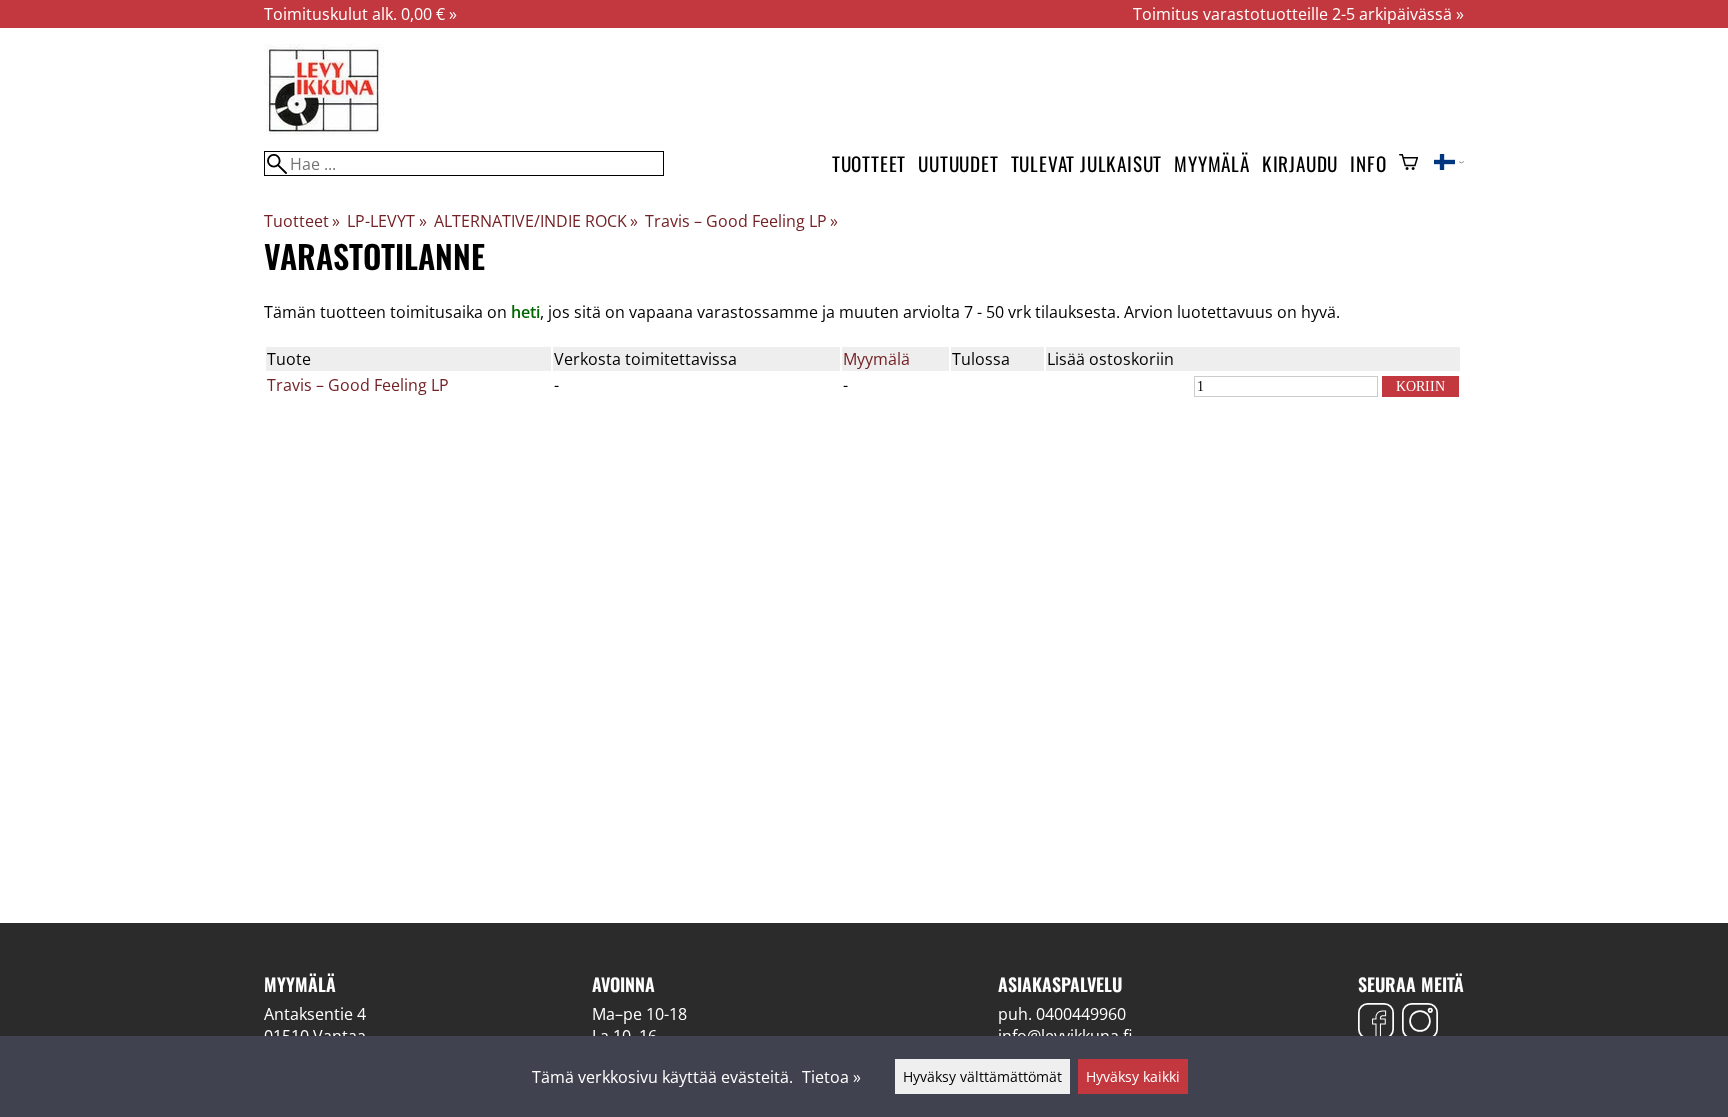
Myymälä (1212, 163)
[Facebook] (1376, 1023)
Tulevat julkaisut (1087, 163)
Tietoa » (831, 1077)
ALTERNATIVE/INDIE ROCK (536, 221)
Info (1368, 163)
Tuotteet (869, 163)
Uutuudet (958, 163)
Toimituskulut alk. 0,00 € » (360, 14)
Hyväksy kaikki (1133, 1076)
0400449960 (1081, 1014)
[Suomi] (1449, 164)
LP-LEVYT (386, 221)
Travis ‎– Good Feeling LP (741, 221)
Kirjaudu (1300, 163)
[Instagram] (1420, 1023)
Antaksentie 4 (315, 1014)
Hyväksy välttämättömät (982, 1076)
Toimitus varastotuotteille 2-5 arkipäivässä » (1298, 14)
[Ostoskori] (1408, 164)
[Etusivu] (324, 130)
